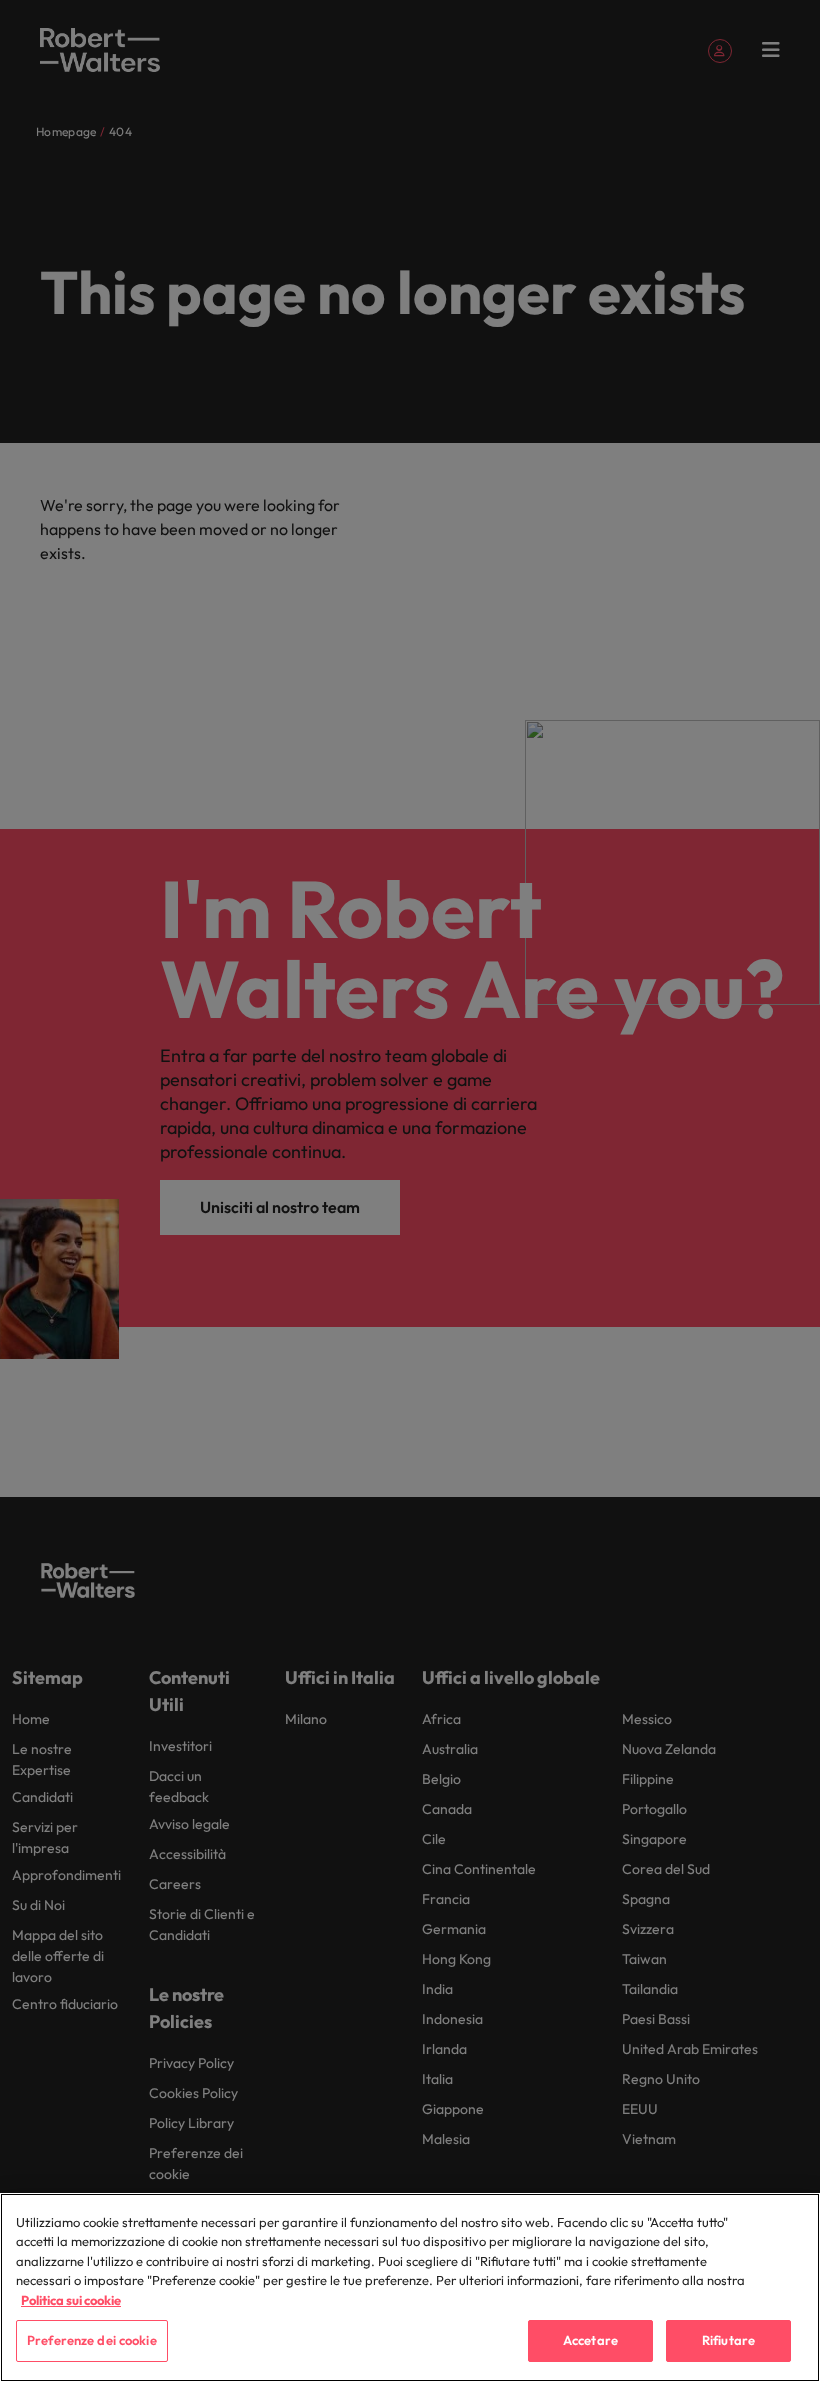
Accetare (590, 2340)
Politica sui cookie (71, 2300)
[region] (410, 2287)
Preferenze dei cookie (92, 2340)
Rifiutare (728, 2340)
